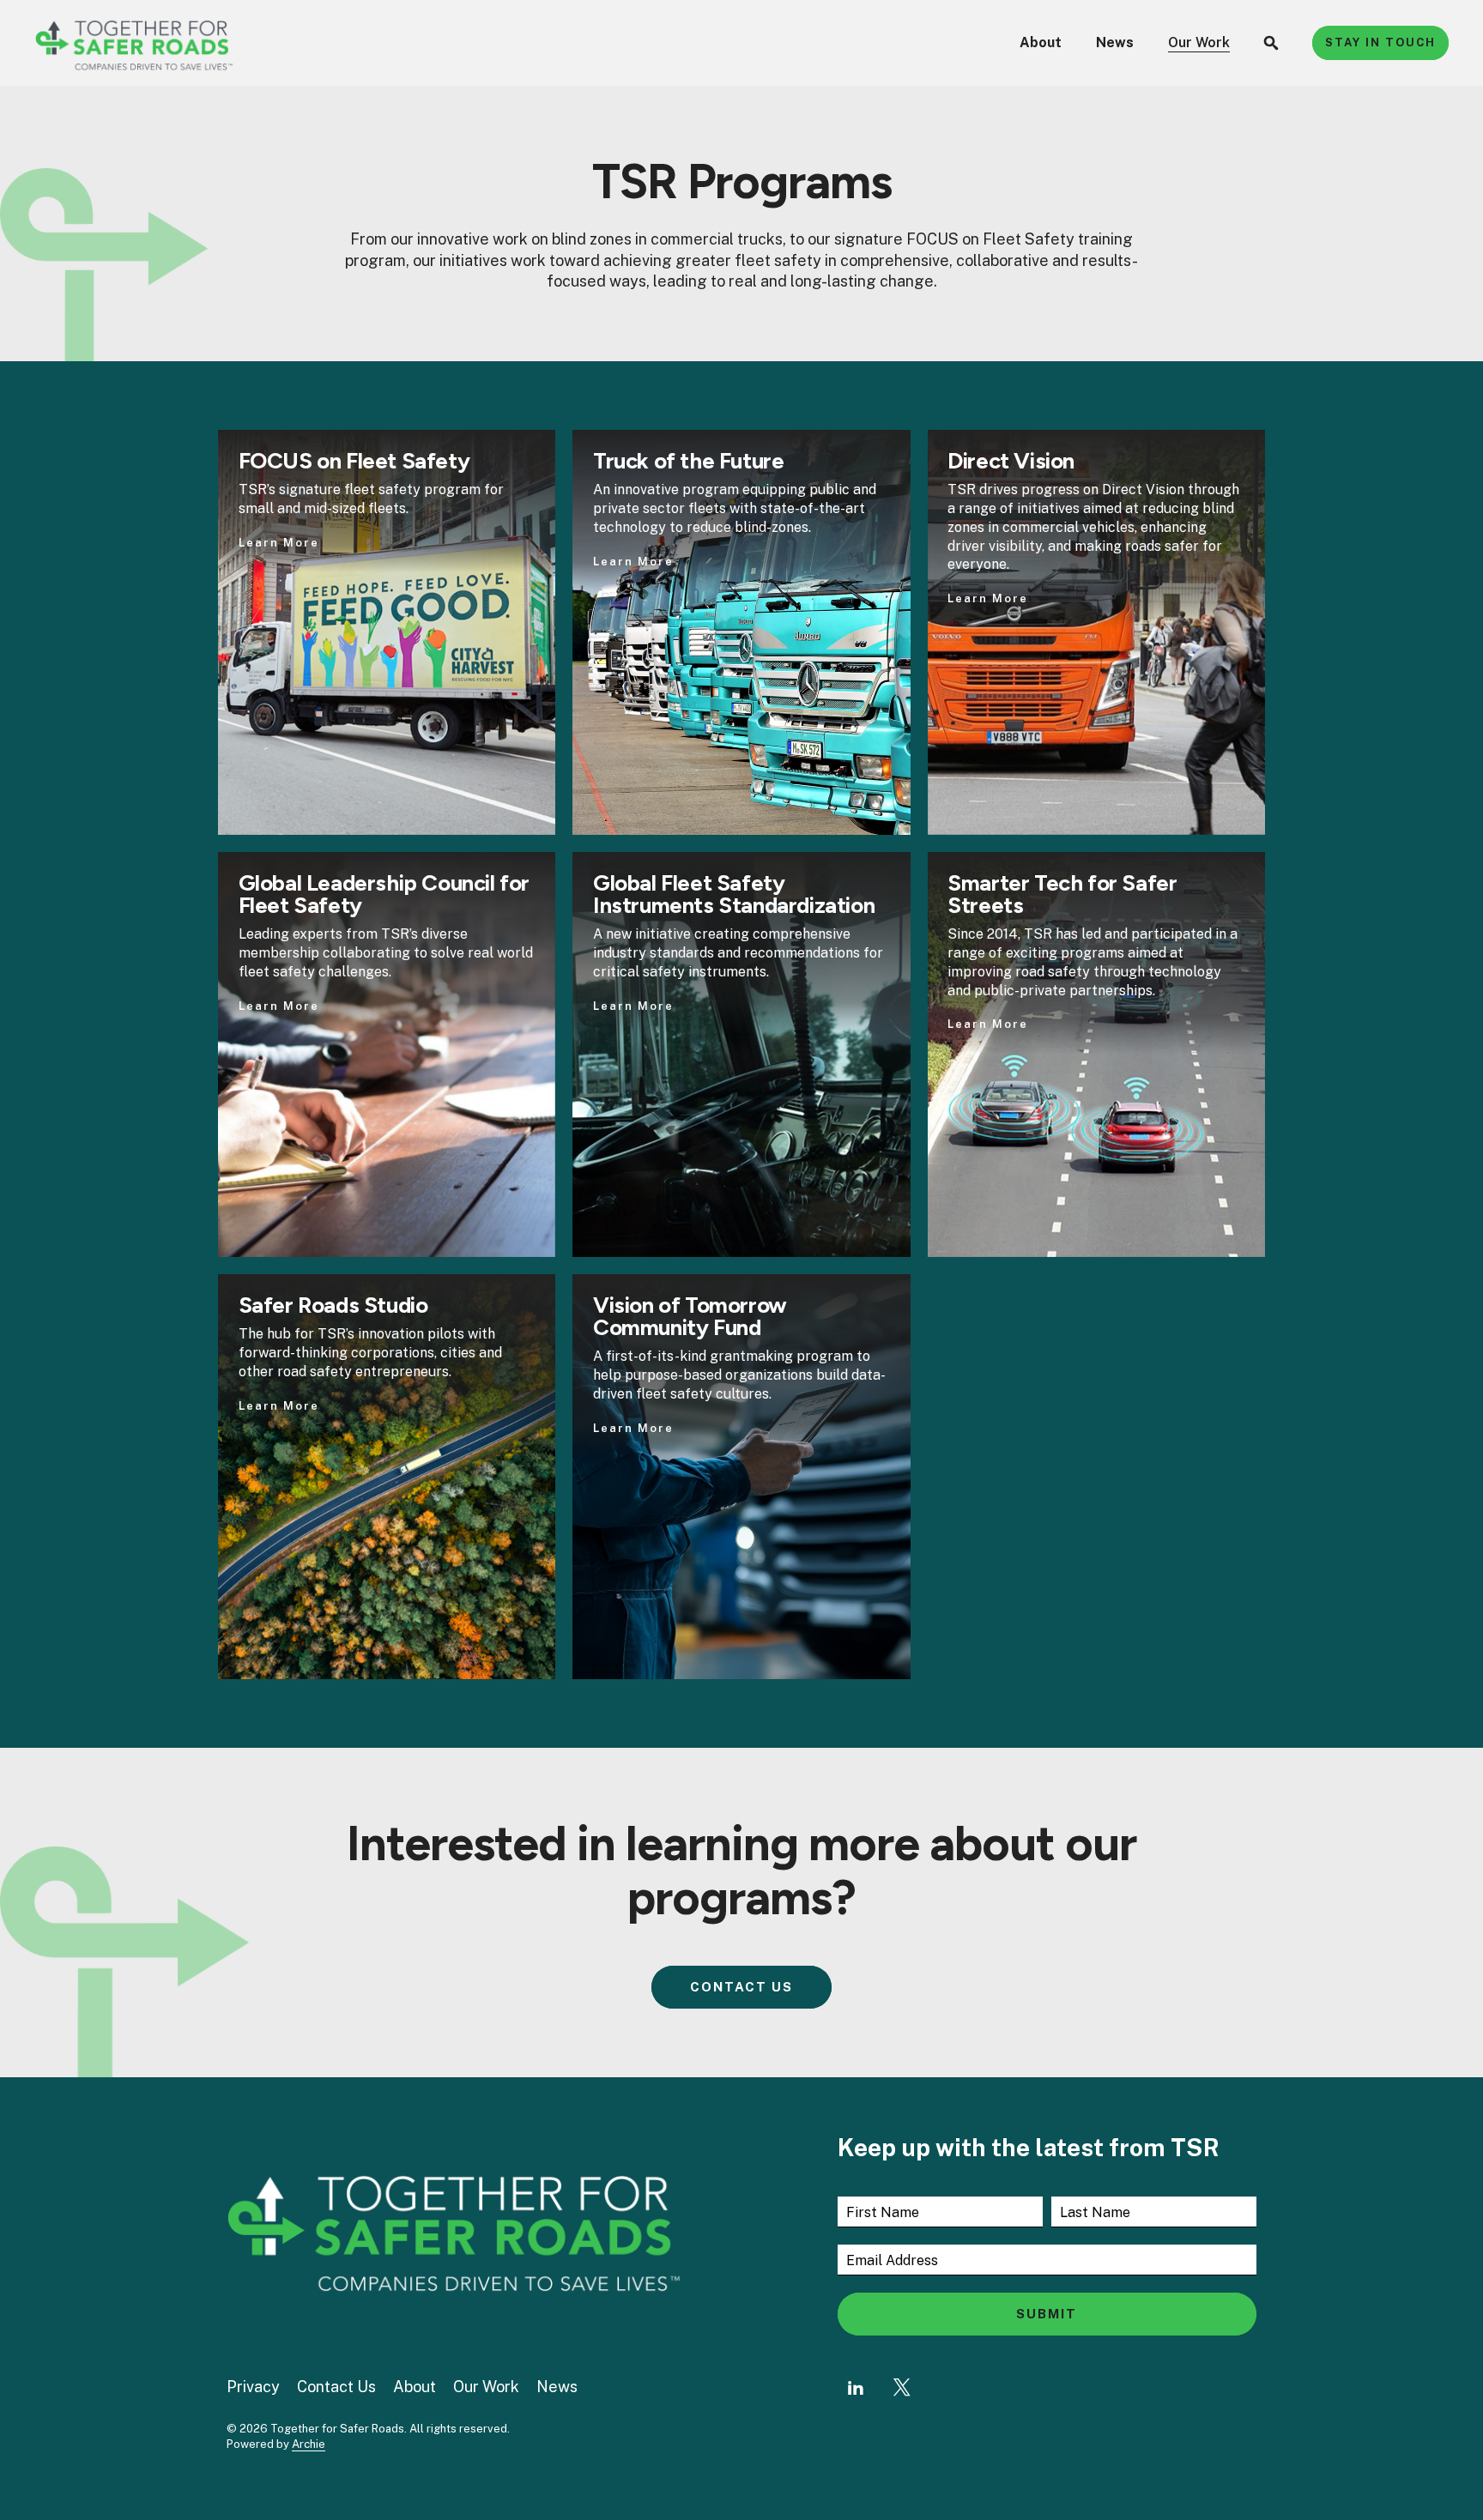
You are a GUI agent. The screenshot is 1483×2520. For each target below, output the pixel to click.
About (1041, 42)
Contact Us (336, 2387)
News (1115, 42)
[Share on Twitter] (902, 2387)
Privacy (253, 2387)
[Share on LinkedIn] (856, 2387)
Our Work (1199, 42)
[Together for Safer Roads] (134, 43)
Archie (309, 2444)
